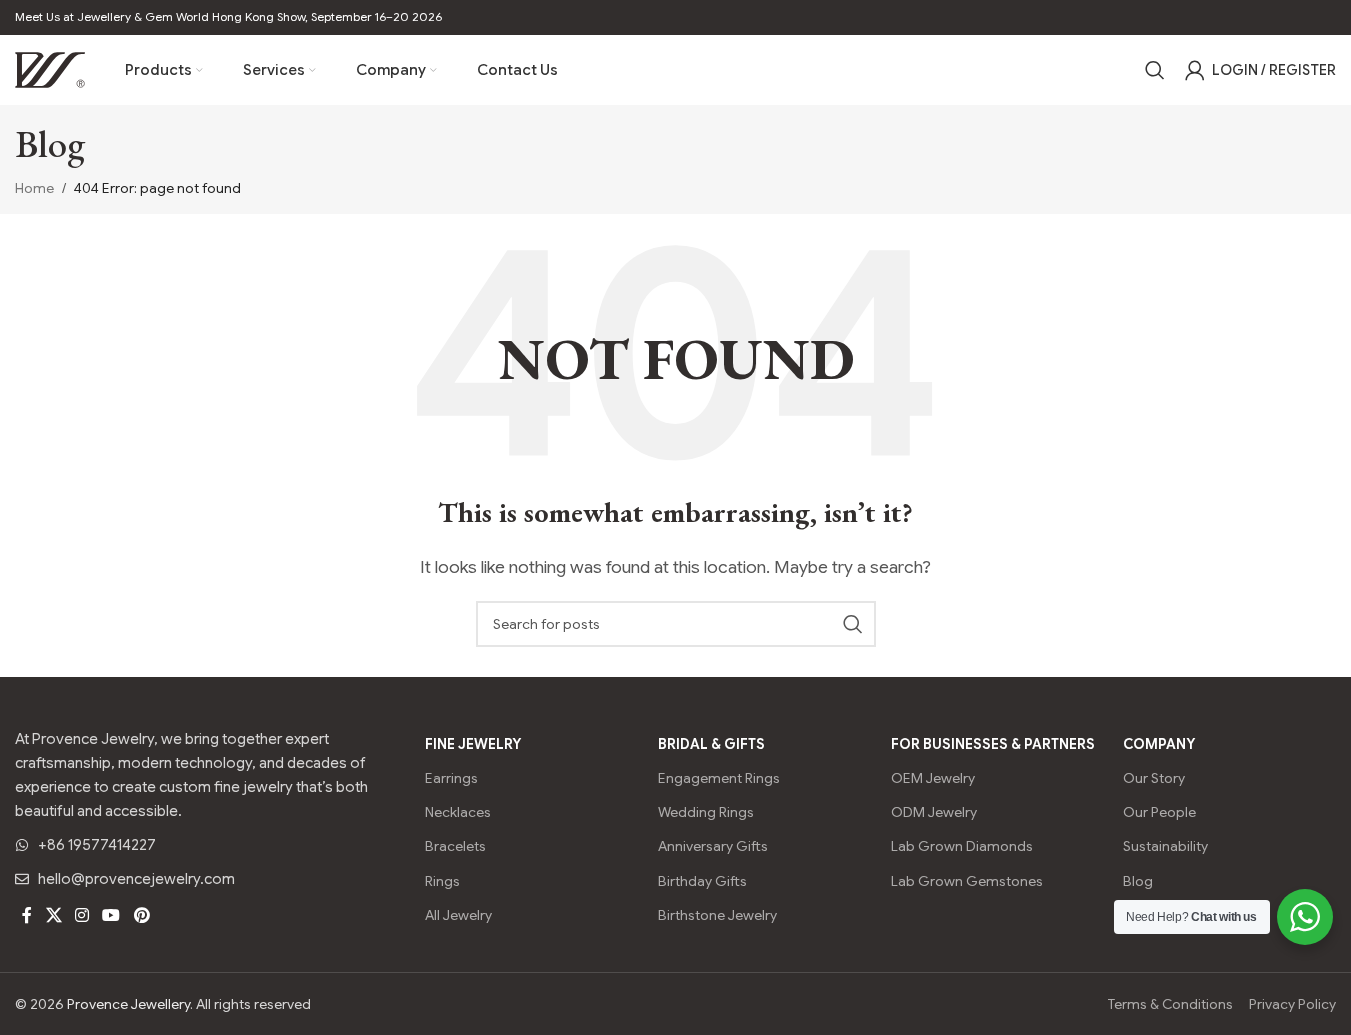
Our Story (1154, 778)
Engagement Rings (719, 778)
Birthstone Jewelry (717, 915)
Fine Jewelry (473, 744)
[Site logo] (50, 69)
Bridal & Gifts (711, 744)
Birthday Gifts (702, 881)
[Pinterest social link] (141, 916)
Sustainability (1165, 846)
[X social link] (53, 916)
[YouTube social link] (111, 916)
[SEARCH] (853, 624)
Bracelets (455, 846)
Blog (1138, 881)
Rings (442, 881)
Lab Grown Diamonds (962, 846)
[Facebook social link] (27, 916)
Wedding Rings (706, 812)
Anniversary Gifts (713, 846)
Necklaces (458, 812)
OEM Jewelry (933, 778)
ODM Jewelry (934, 812)
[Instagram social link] (81, 916)
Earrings (451, 778)
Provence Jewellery (128, 1004)
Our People (1159, 812)
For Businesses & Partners (993, 744)
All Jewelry (458, 915)
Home (34, 188)
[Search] (1155, 70)
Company (1159, 744)
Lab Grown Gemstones (967, 881)
